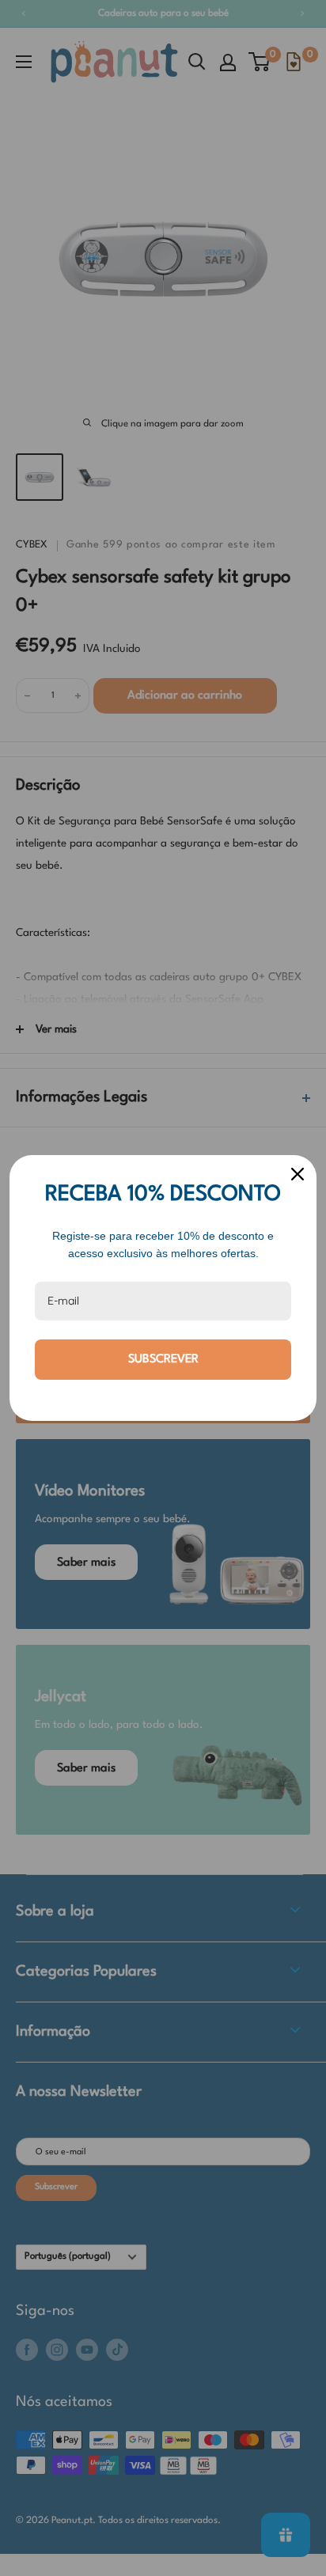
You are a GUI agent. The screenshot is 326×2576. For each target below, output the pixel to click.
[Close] (298, 1174)
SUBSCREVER (163, 1360)
